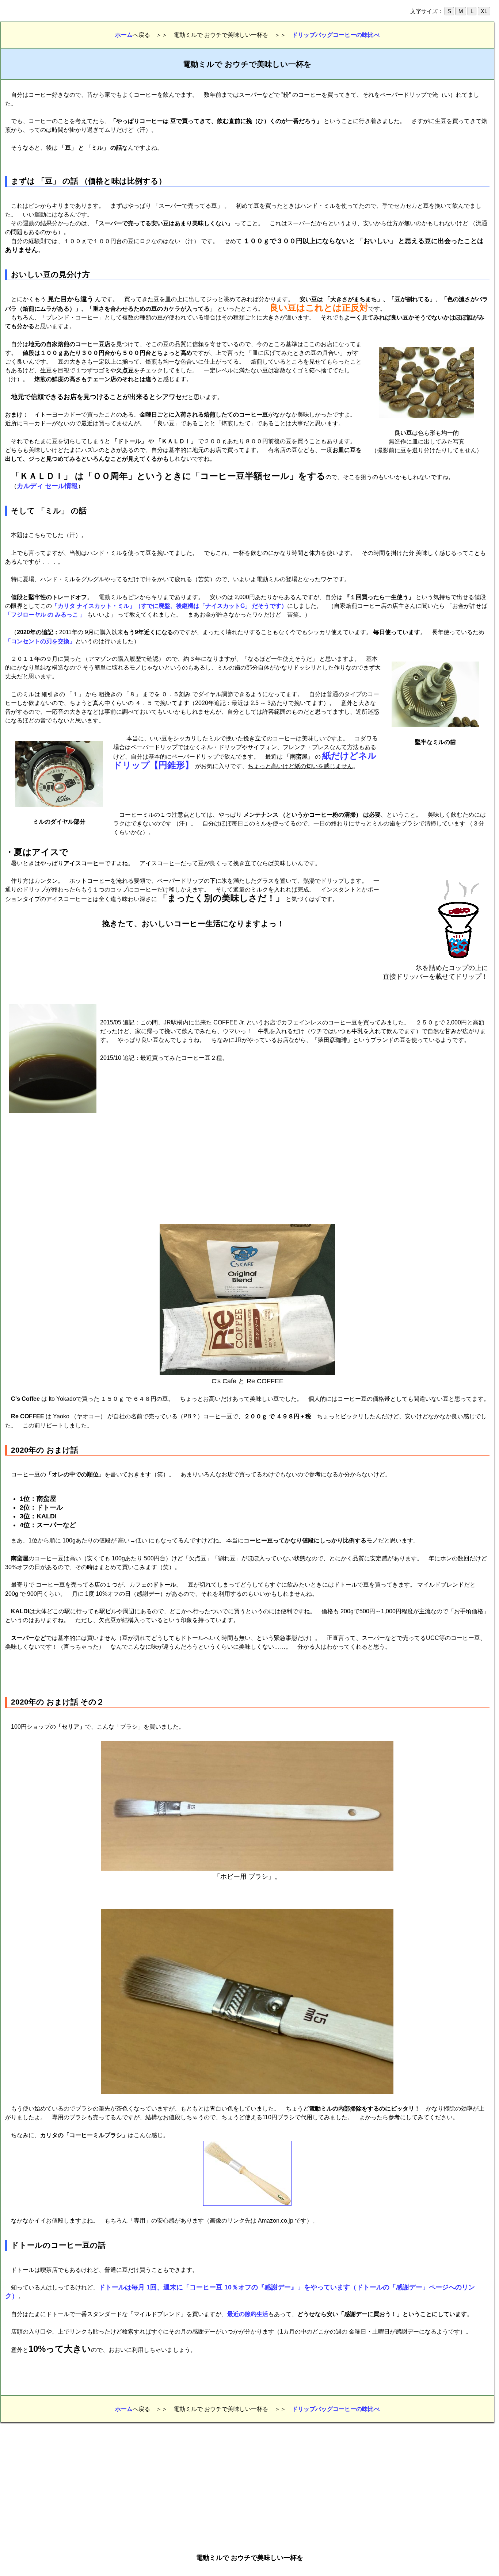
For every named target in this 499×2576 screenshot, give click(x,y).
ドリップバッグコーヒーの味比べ (336, 35)
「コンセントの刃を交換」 (40, 641)
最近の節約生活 (248, 2314)
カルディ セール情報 (47, 486)
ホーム (124, 35)
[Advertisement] (199, 790)
